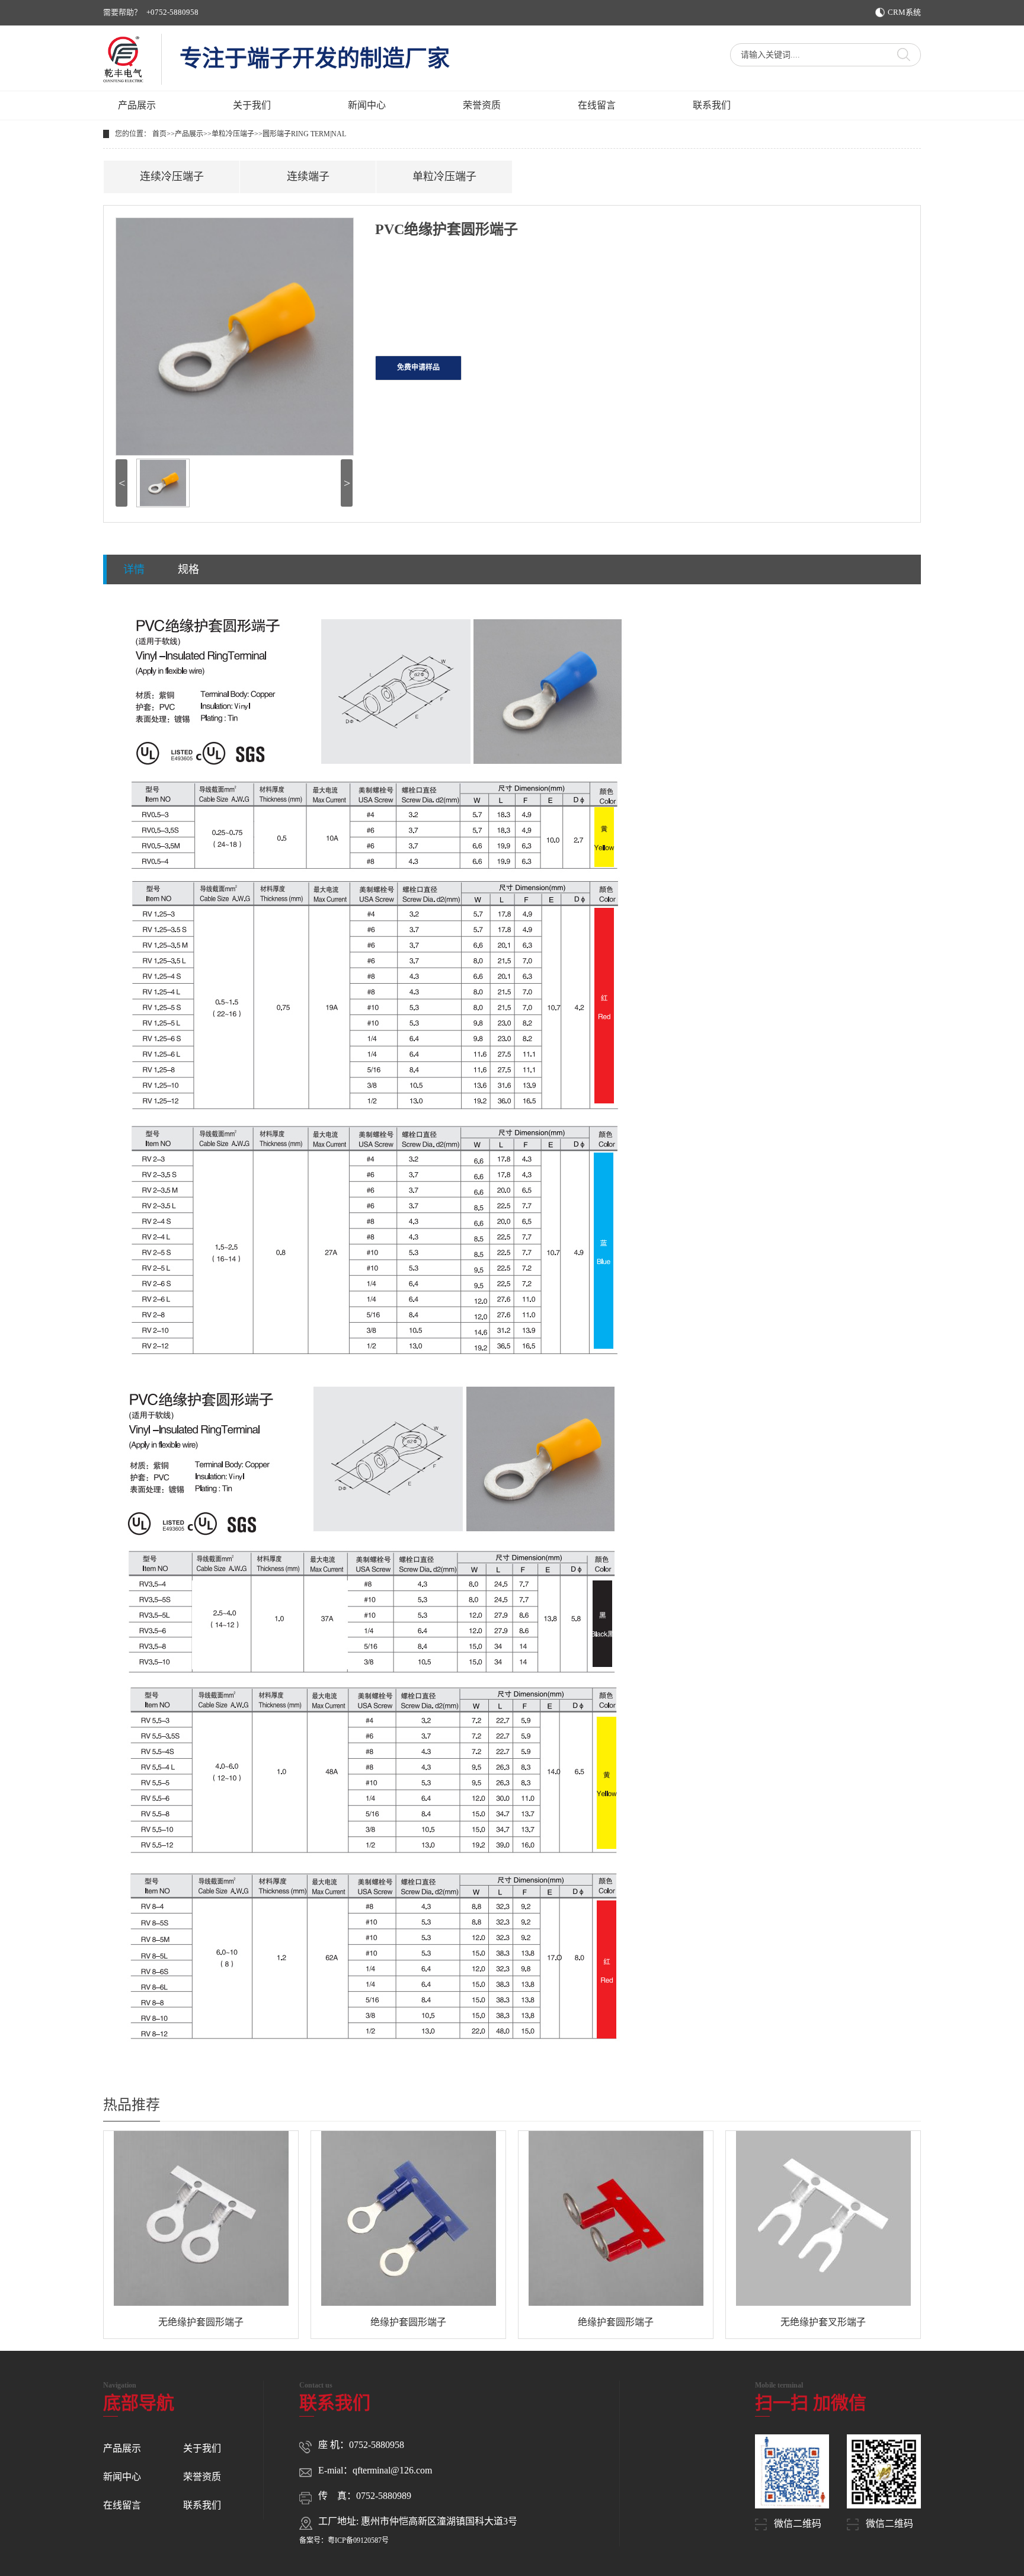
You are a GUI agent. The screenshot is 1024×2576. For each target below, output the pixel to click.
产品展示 (137, 105)
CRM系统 (904, 12)
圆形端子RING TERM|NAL (304, 134)
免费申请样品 (418, 367)
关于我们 (252, 105)
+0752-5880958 (172, 12)
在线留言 (597, 105)
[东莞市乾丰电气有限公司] (123, 59)
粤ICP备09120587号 (358, 2540)
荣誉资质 (482, 105)
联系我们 (712, 105)
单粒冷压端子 (233, 134)
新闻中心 (367, 105)
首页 (159, 134)
